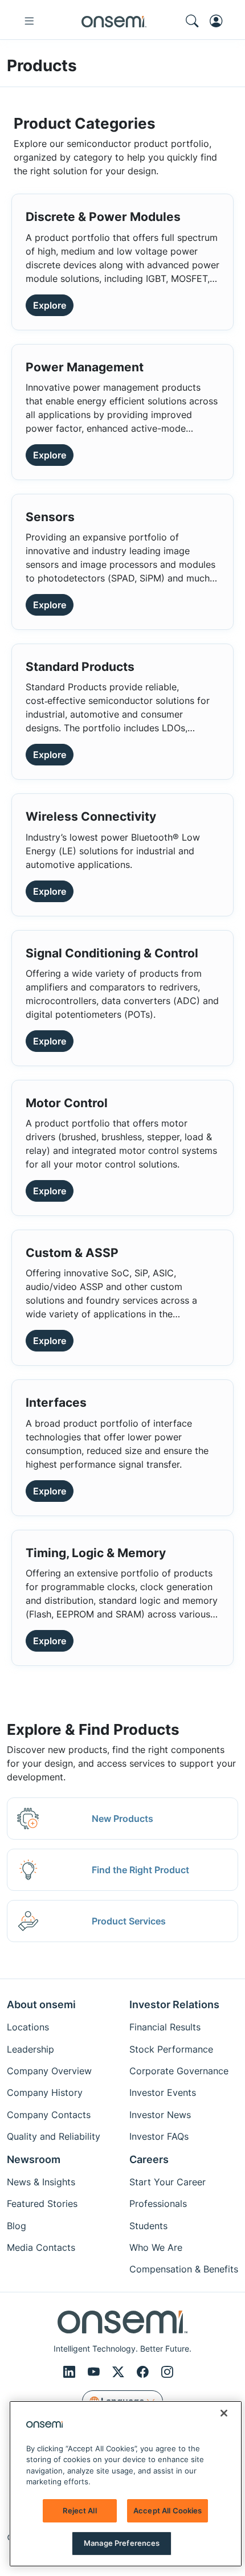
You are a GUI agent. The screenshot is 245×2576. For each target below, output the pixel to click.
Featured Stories (42, 2204)
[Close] (224, 2413)
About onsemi (41, 2004)
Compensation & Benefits (184, 2269)
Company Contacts (49, 2115)
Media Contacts (41, 2247)
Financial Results (165, 2027)
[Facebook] (144, 2372)
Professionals (158, 2204)
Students (148, 2226)
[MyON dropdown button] (219, 21)
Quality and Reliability (54, 2136)
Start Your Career (168, 2182)
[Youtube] (95, 2372)
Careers (149, 2159)
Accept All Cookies (168, 2511)
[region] (126, 2484)
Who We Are (156, 2247)
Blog (17, 2226)
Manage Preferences (122, 2543)
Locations (28, 2027)
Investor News (160, 2115)
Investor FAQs (159, 2136)
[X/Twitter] (120, 2372)
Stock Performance (171, 2049)
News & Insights (41, 2182)
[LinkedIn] (71, 2372)
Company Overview (49, 2071)
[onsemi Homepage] (114, 21)
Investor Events (163, 2092)
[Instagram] (167, 2372)
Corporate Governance (179, 2071)
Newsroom (34, 2159)
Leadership (30, 2049)
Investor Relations (174, 2004)
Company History (45, 2092)
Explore (50, 305)
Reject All (79, 2511)
